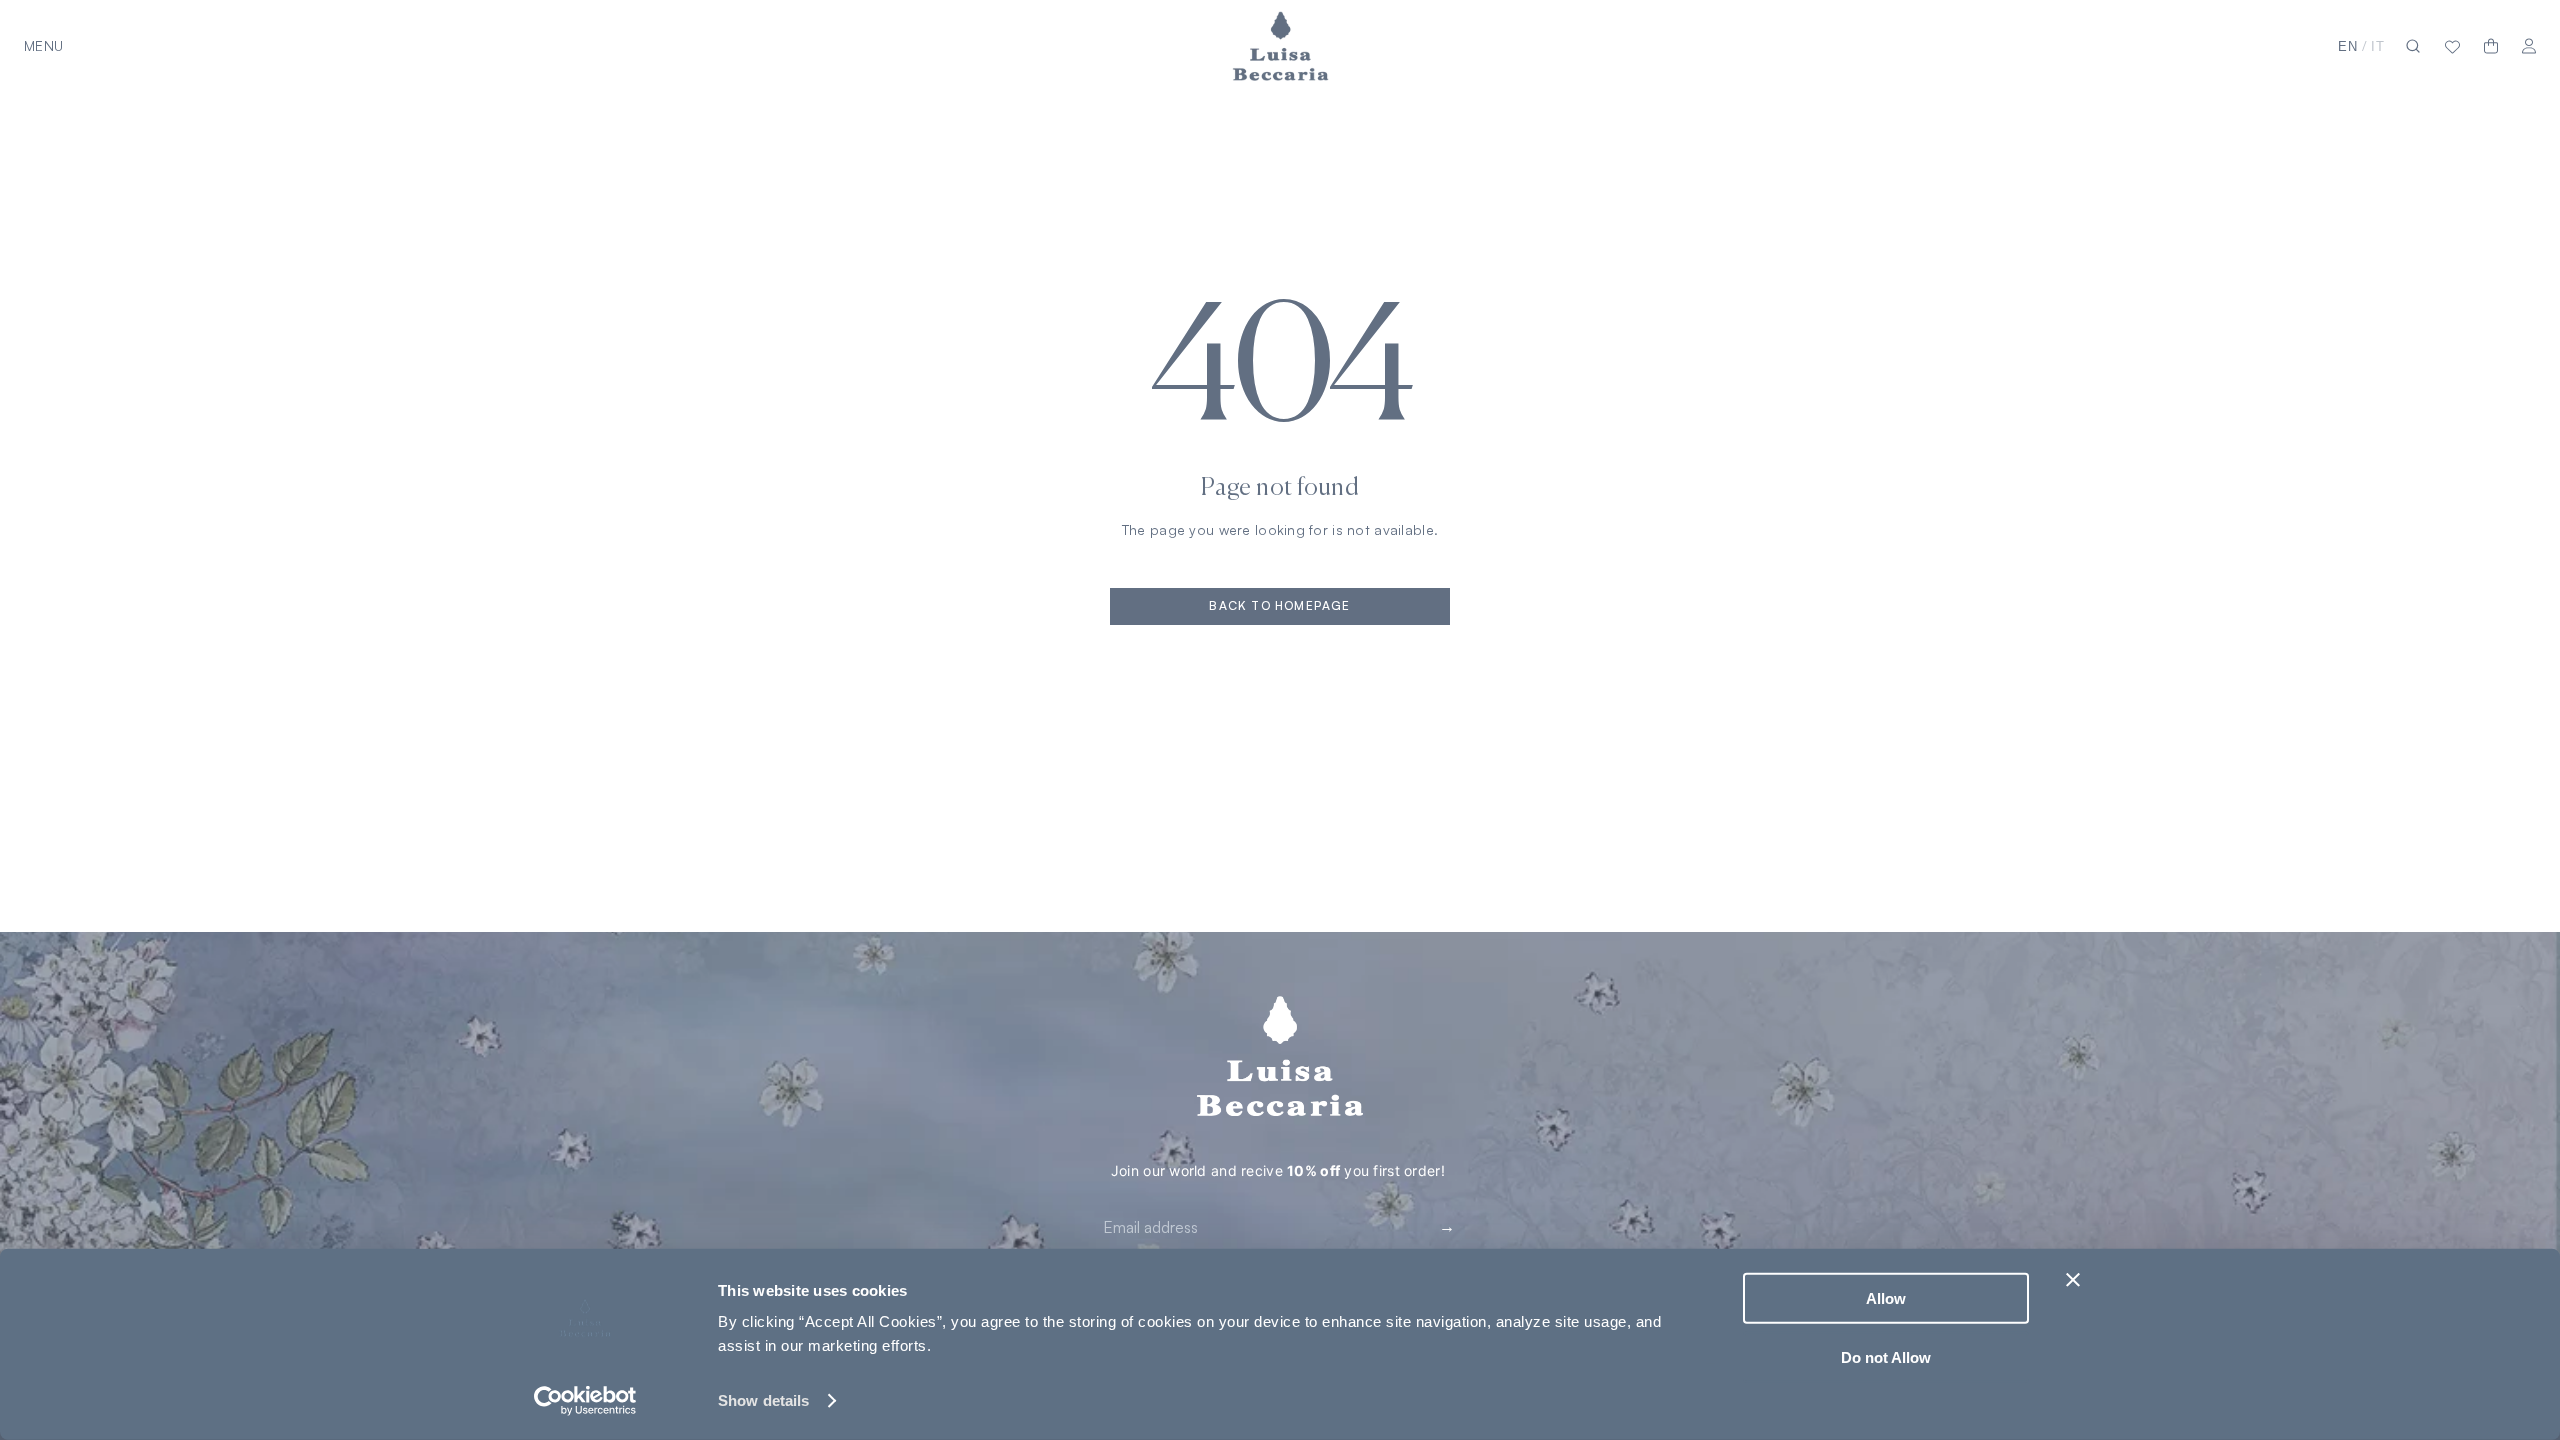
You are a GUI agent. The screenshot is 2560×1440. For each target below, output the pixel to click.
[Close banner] (2073, 1280)
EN (2348, 46)
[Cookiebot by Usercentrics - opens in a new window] (585, 1401)
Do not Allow (1886, 1356)
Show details (763, 1400)
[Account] (2529, 46)
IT (2378, 46)
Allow (1886, 1298)
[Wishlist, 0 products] (2452, 46)
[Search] (2413, 46)
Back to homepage (1279, 605)
